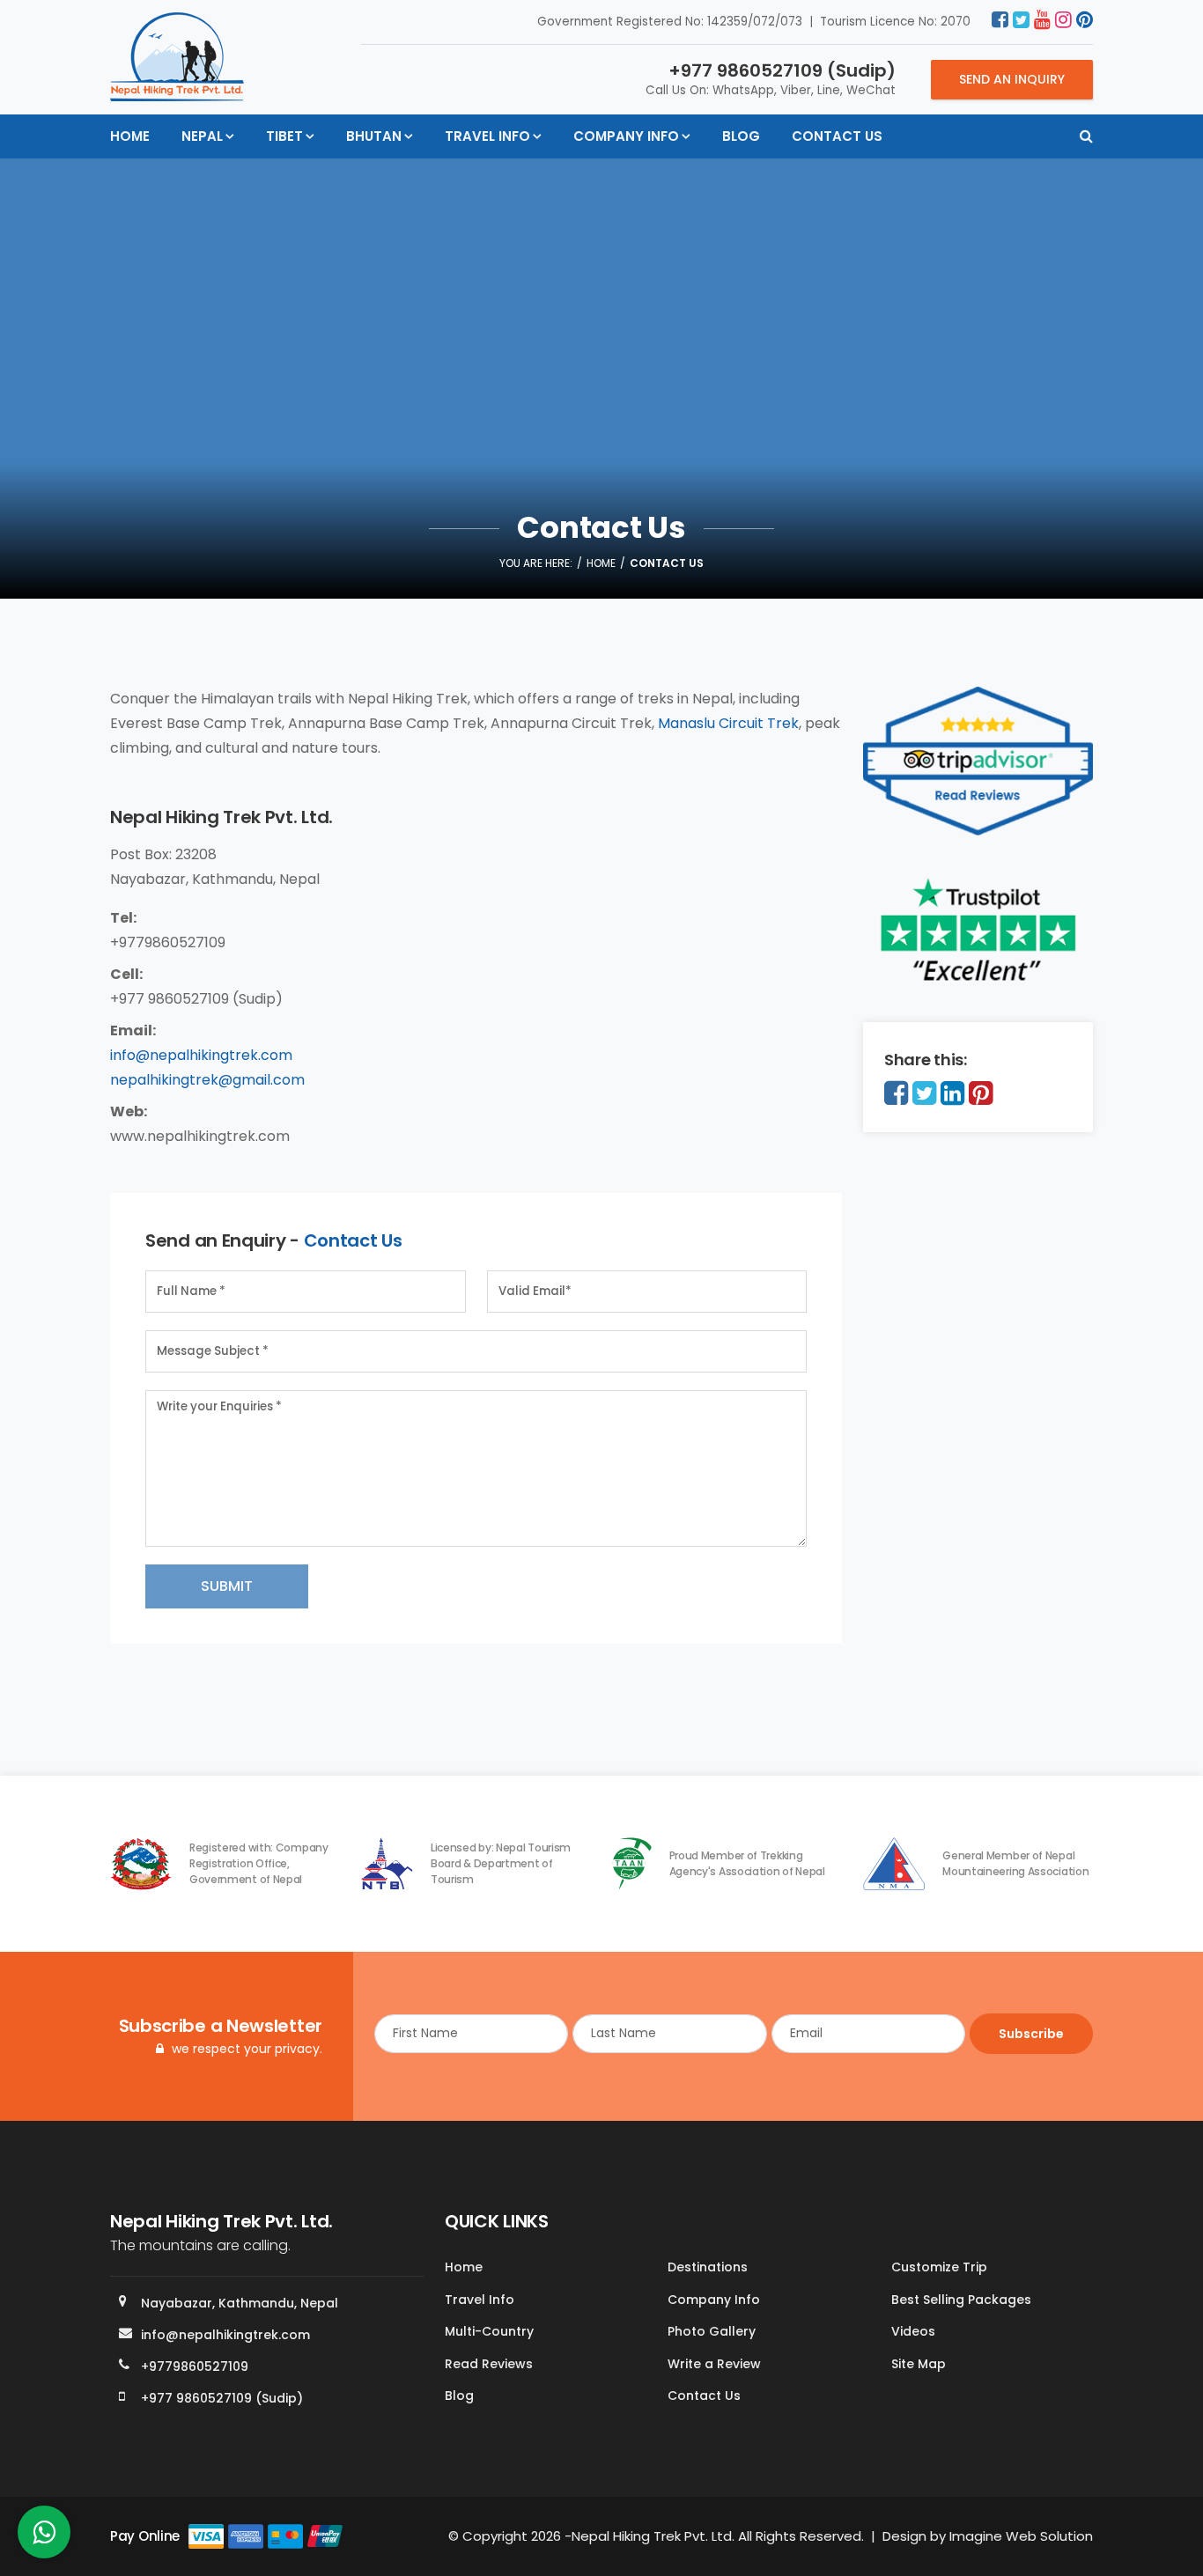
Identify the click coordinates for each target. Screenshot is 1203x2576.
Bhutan (374, 136)
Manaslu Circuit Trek (728, 723)
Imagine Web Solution (1021, 2536)
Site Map (919, 2364)
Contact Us (837, 136)
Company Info (626, 136)
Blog (741, 136)
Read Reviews (489, 2364)
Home (130, 136)
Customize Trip (939, 2267)
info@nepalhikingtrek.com (201, 1055)
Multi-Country (489, 2331)
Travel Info (487, 136)
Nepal (202, 136)
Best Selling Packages (961, 2300)
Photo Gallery (712, 2331)
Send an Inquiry (1012, 79)
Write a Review (714, 2364)
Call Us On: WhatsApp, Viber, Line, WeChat (771, 78)
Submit (227, 1586)
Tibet (284, 136)
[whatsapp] (44, 2537)
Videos (913, 2331)
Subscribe (1031, 2034)
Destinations (708, 2267)
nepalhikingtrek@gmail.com (207, 1080)
